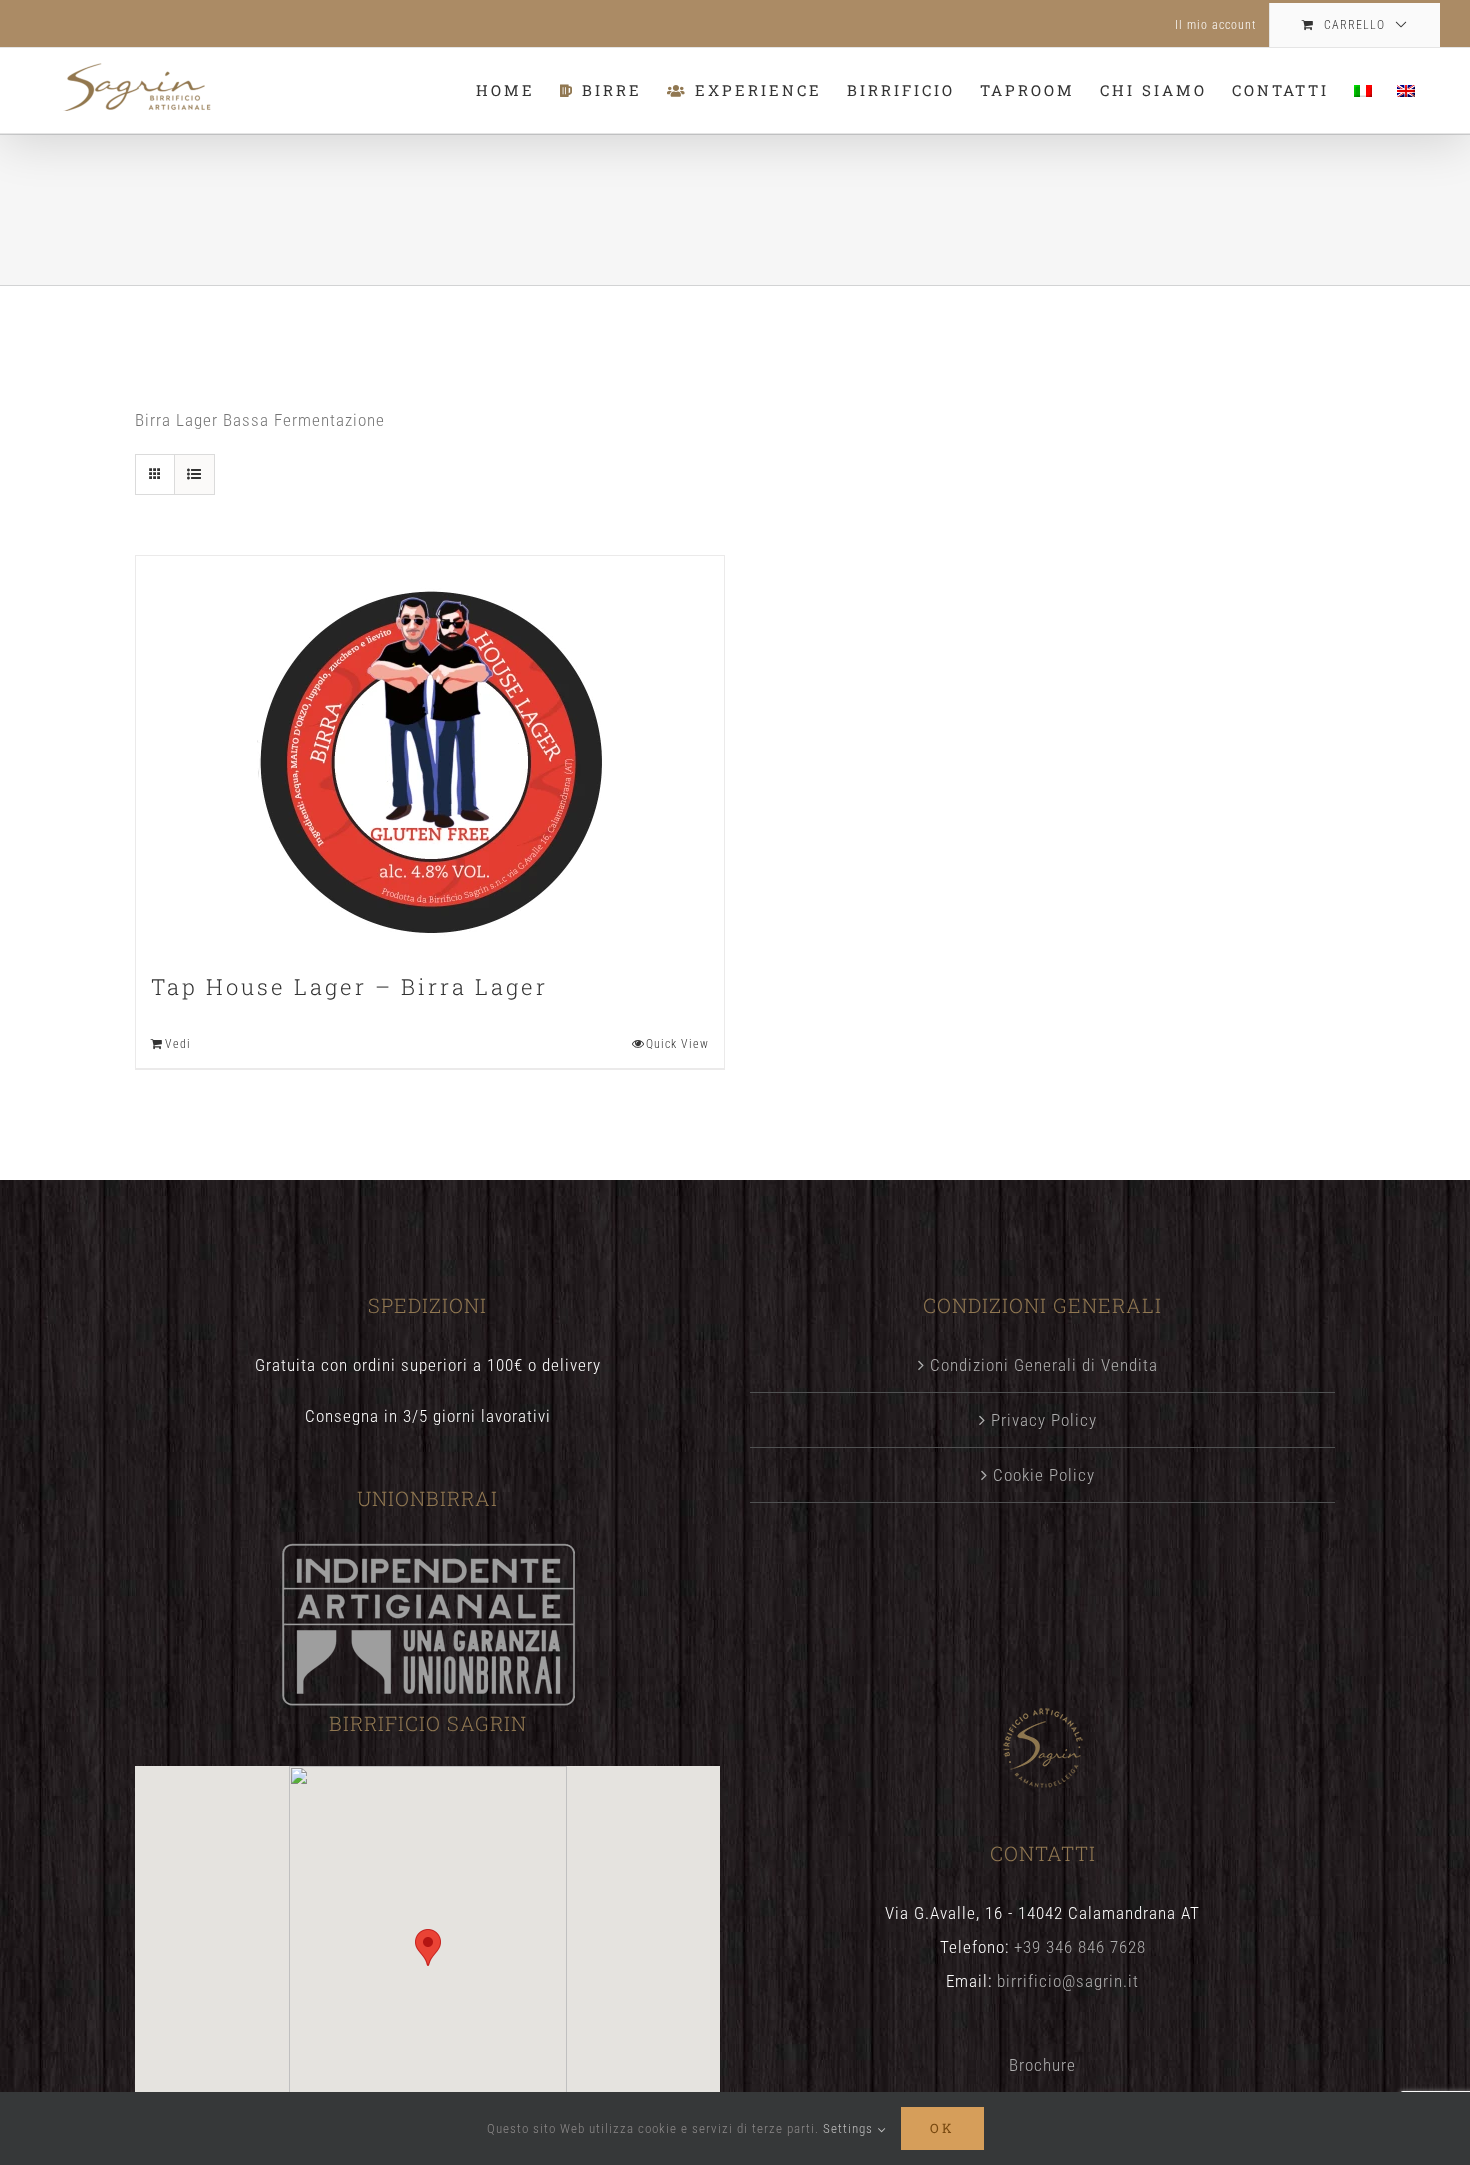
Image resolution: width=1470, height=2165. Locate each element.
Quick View (677, 1044)
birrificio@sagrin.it (1068, 1981)
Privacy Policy (1044, 1420)
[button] (428, 1947)
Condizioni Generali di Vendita (1044, 1365)
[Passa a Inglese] (1406, 90)
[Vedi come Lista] (194, 474)
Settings (850, 2128)
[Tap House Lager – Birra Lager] (430, 753)
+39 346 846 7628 (1080, 1947)
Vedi (178, 1044)
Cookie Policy (1044, 1475)
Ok (942, 2128)
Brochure (1042, 2065)
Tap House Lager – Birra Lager (349, 986)
